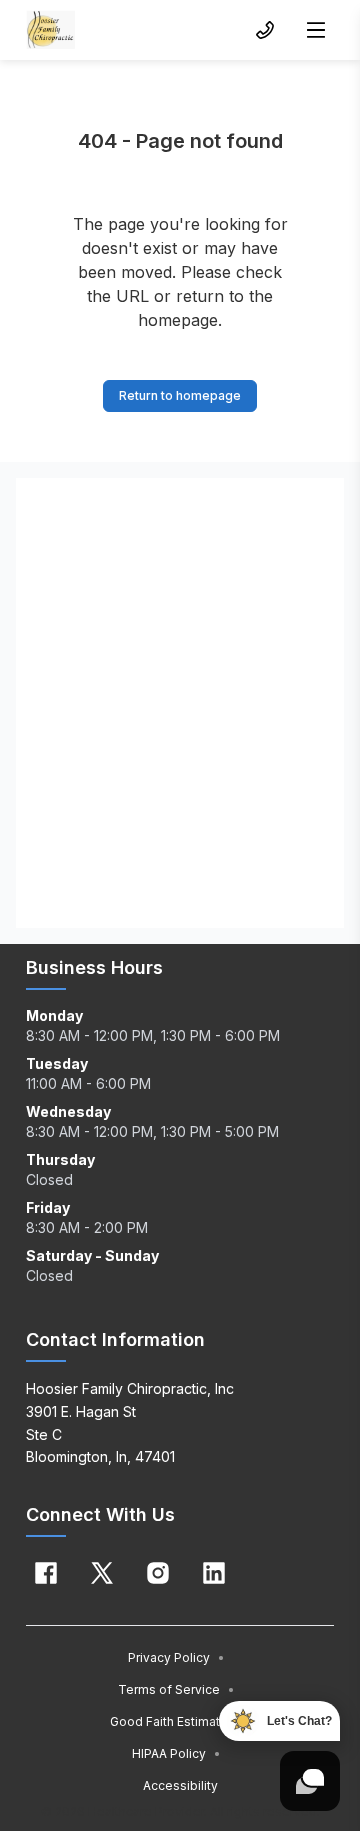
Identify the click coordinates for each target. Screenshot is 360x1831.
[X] (102, 1573)
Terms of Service (176, 1689)
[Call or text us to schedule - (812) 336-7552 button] (265, 30)
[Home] (51, 30)
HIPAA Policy (176, 1753)
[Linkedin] (214, 1573)
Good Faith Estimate (176, 1721)
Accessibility (180, 1785)
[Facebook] (46, 1573)
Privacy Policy (176, 1657)
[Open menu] (316, 30)
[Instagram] (158, 1573)
